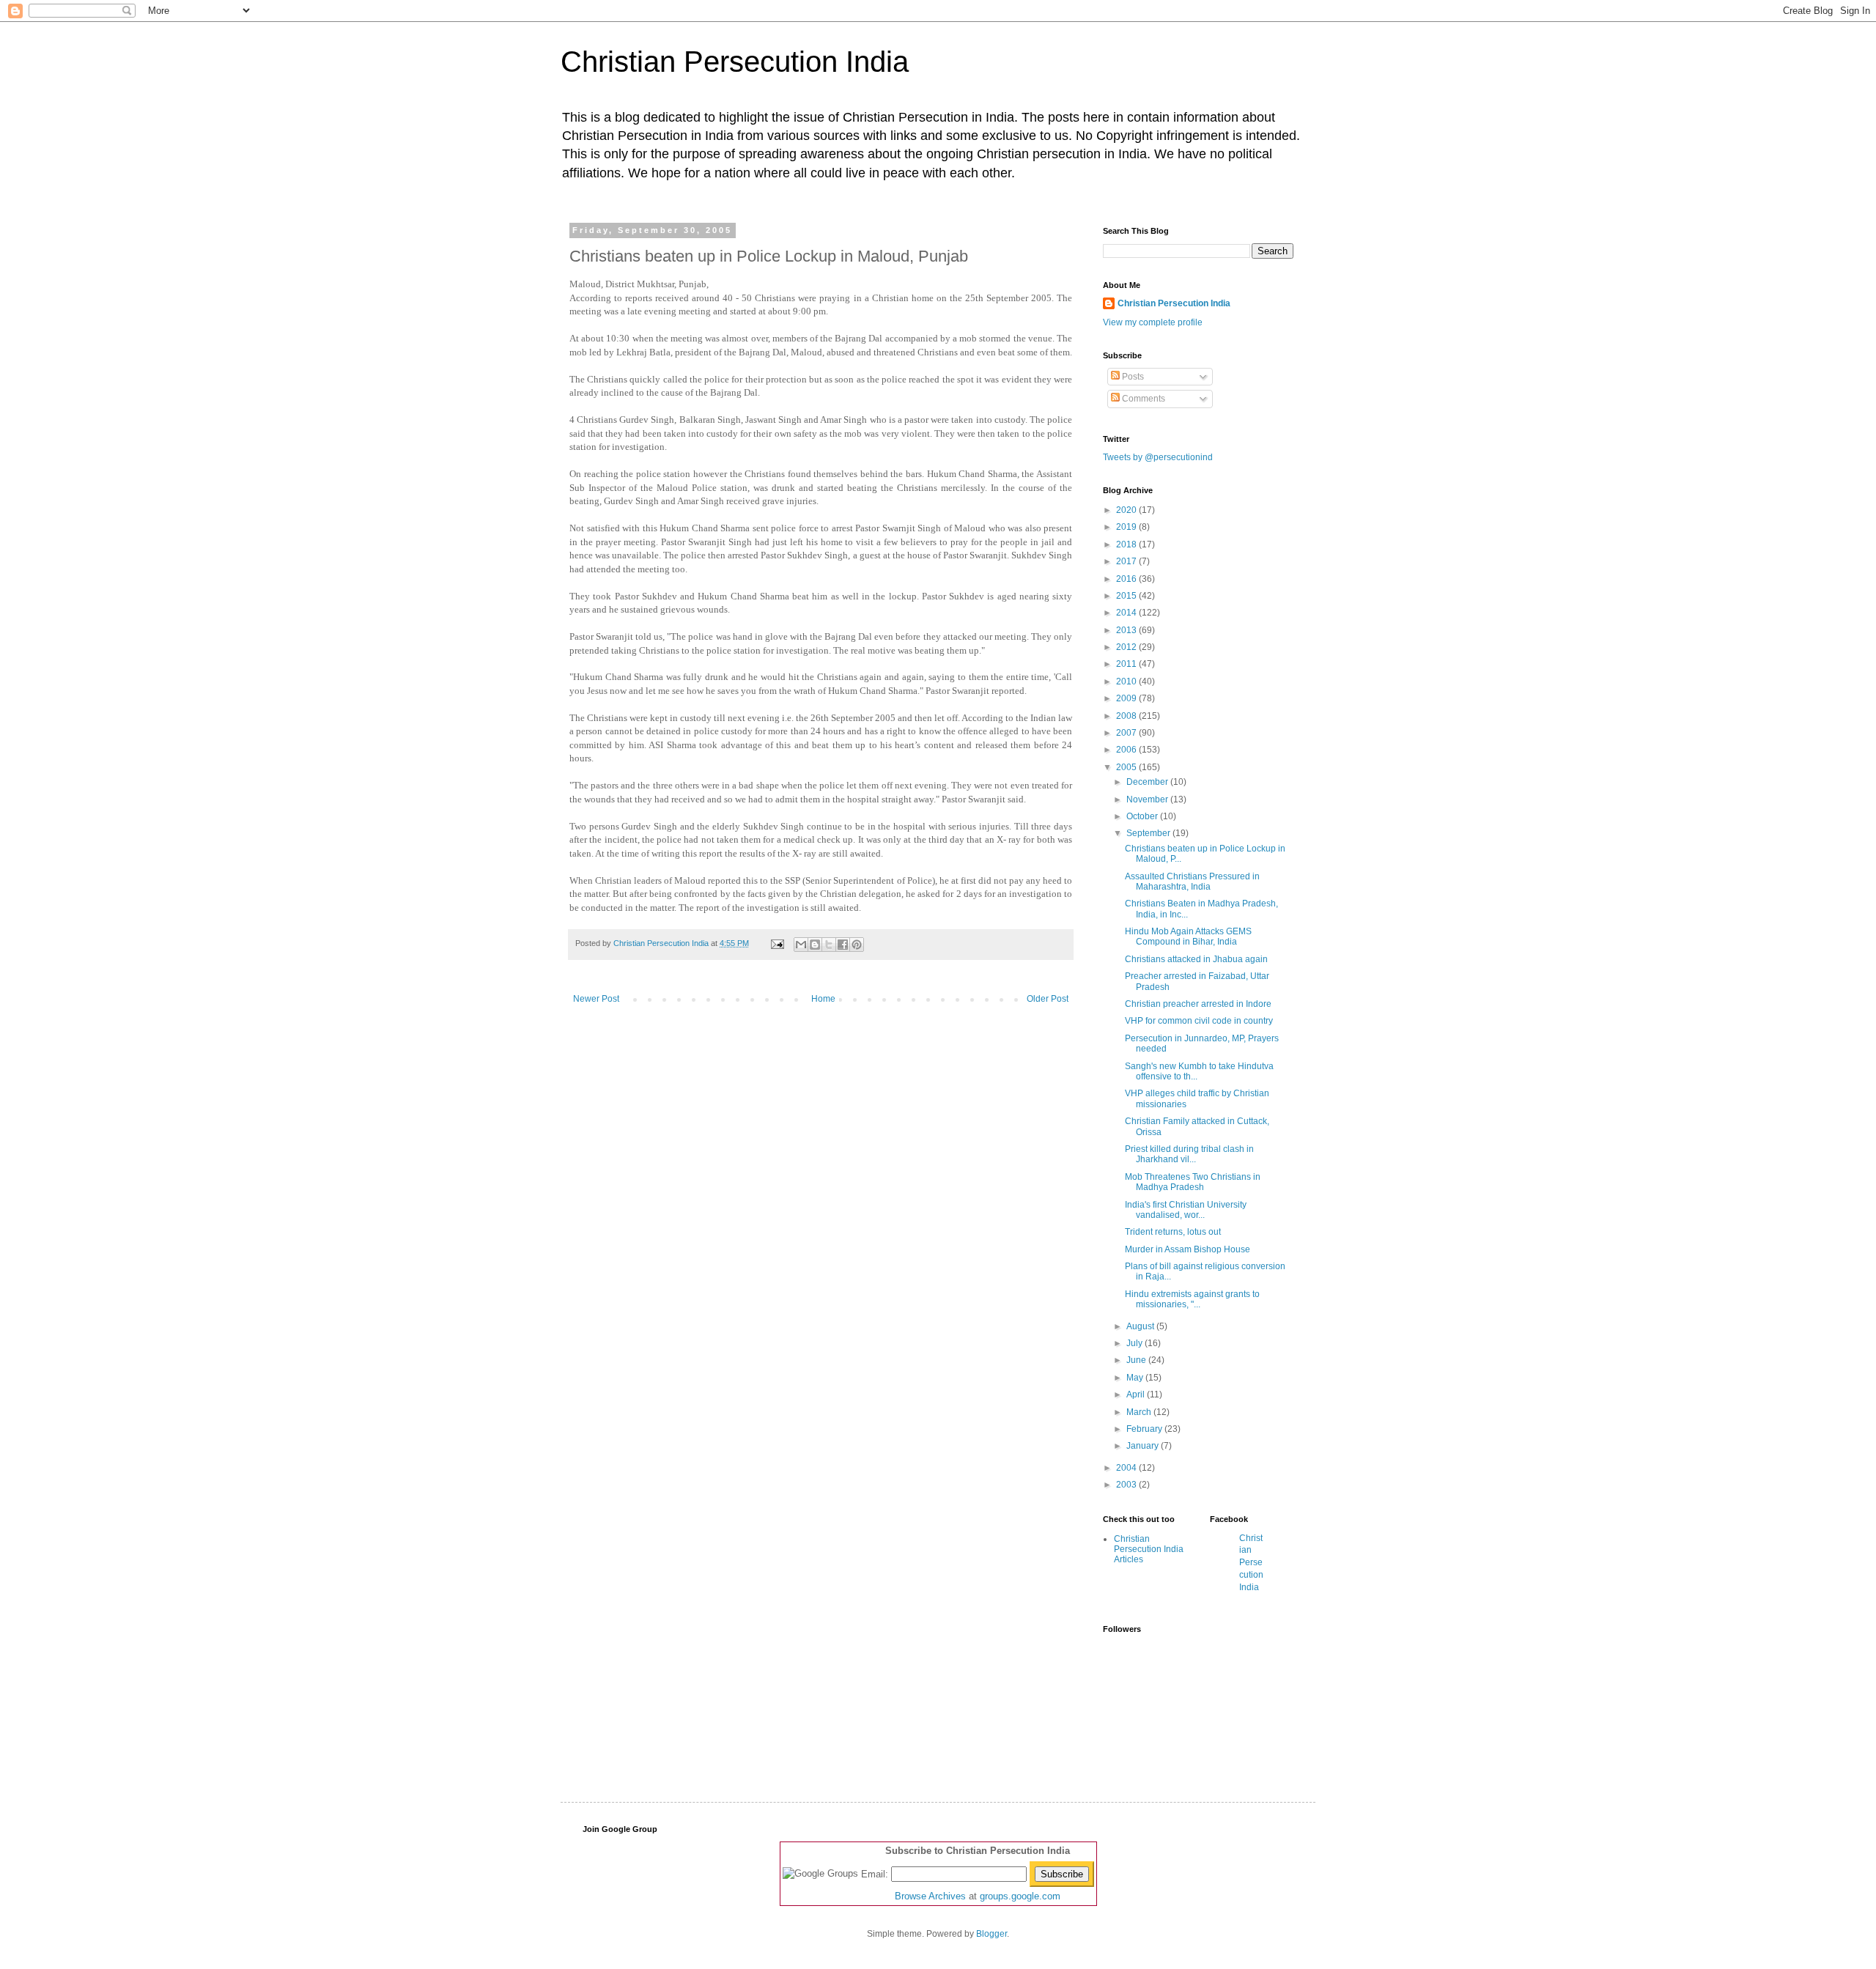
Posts (1132, 377)
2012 (1127, 647)
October (1143, 816)
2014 (1127, 613)
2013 (1127, 630)
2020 (1127, 510)
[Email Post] (777, 943)
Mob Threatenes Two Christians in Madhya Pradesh (1193, 1182)
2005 (1127, 767)
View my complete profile (1153, 322)
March (1140, 1412)
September (1149, 833)
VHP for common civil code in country (1199, 1021)
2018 (1127, 544)
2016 (1127, 579)
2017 (1127, 561)
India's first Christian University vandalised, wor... (1186, 1210)
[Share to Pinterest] (857, 945)
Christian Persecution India (735, 62)
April (1137, 1394)
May (1136, 1378)
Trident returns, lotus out (1173, 1232)
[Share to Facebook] (843, 945)
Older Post (1048, 999)
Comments (1142, 399)
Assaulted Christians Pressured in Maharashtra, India (1192, 882)
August (1141, 1326)
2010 (1127, 681)
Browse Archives (930, 1896)
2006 (1127, 750)
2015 (1127, 596)
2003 (1127, 1485)
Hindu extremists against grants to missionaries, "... (1192, 1299)
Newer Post (596, 999)
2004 (1127, 1468)
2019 (1127, 527)
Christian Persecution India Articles (1149, 1549)
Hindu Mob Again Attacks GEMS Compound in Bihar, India (1188, 937)
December (1148, 782)
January (1144, 1446)
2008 (1127, 716)
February (1145, 1429)
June (1137, 1360)
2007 (1127, 733)
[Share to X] (829, 945)
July (1135, 1343)
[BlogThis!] (815, 945)
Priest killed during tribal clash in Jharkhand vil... (1189, 1154)
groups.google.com (1020, 1896)
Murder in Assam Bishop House (1188, 1249)
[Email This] (801, 945)
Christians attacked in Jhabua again (1196, 959)
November (1148, 799)
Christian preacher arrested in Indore (1198, 1004)
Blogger (991, 1934)
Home (823, 999)
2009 (1127, 698)
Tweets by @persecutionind (1158, 457)
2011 (1127, 664)
